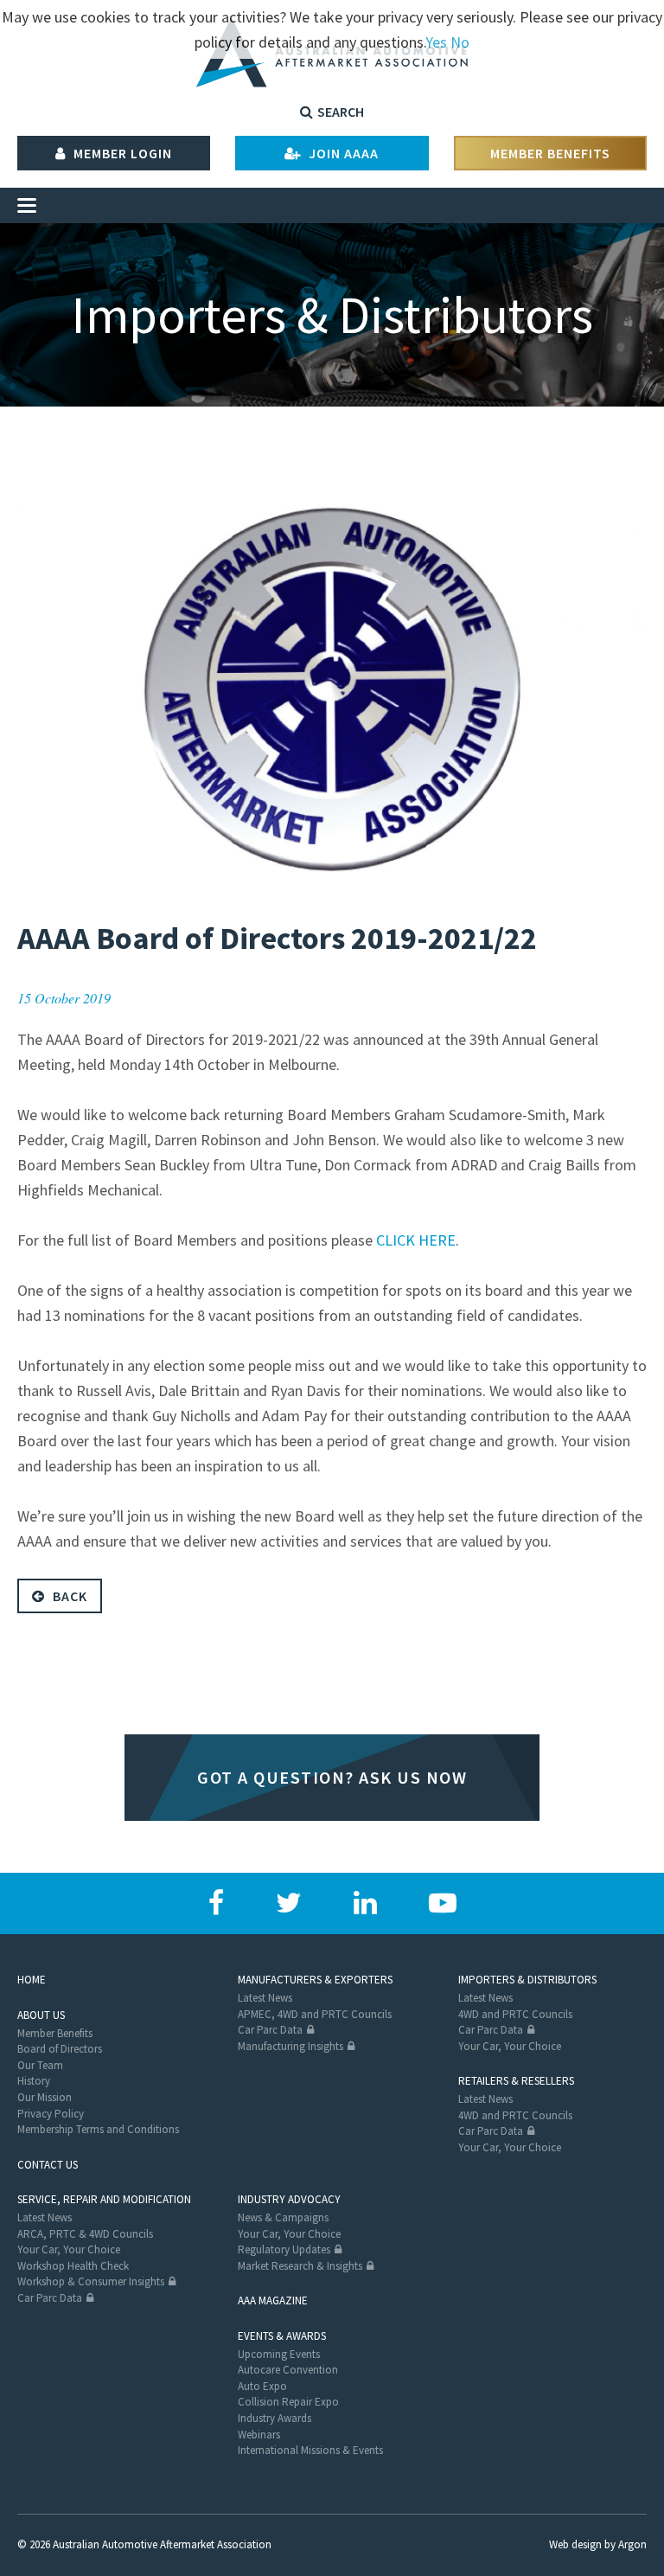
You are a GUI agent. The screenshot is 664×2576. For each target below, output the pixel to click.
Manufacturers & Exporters (315, 1980)
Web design (575, 2544)
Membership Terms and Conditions (98, 2129)
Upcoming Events (279, 2354)
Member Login (121, 153)
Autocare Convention (288, 2370)
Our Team (40, 2065)
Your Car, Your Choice (510, 2046)
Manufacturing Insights (290, 2046)
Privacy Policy (51, 2114)
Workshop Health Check (73, 2266)
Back (68, 1596)
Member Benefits (550, 153)
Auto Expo (262, 2386)
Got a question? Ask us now (332, 1777)
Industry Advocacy (289, 2199)
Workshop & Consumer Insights (91, 2281)
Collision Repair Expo (288, 2402)
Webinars (259, 2435)
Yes (436, 42)
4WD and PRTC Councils (515, 2014)
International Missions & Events (310, 2450)
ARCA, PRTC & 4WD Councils (85, 2234)
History (34, 2081)
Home (32, 1980)
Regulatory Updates (284, 2249)
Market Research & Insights (300, 2266)
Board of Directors (60, 2049)
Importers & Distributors (527, 1980)
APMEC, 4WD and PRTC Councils (315, 2014)
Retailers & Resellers (516, 2081)
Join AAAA (342, 153)
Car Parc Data (270, 2030)
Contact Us (48, 2165)
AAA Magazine (273, 2300)
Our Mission (45, 2097)
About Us (41, 2015)
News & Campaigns (283, 2217)
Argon (632, 2544)
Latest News (265, 1998)
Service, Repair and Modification (104, 2199)
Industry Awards (275, 2418)
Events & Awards (282, 2336)
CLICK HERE (416, 1240)
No (460, 42)
